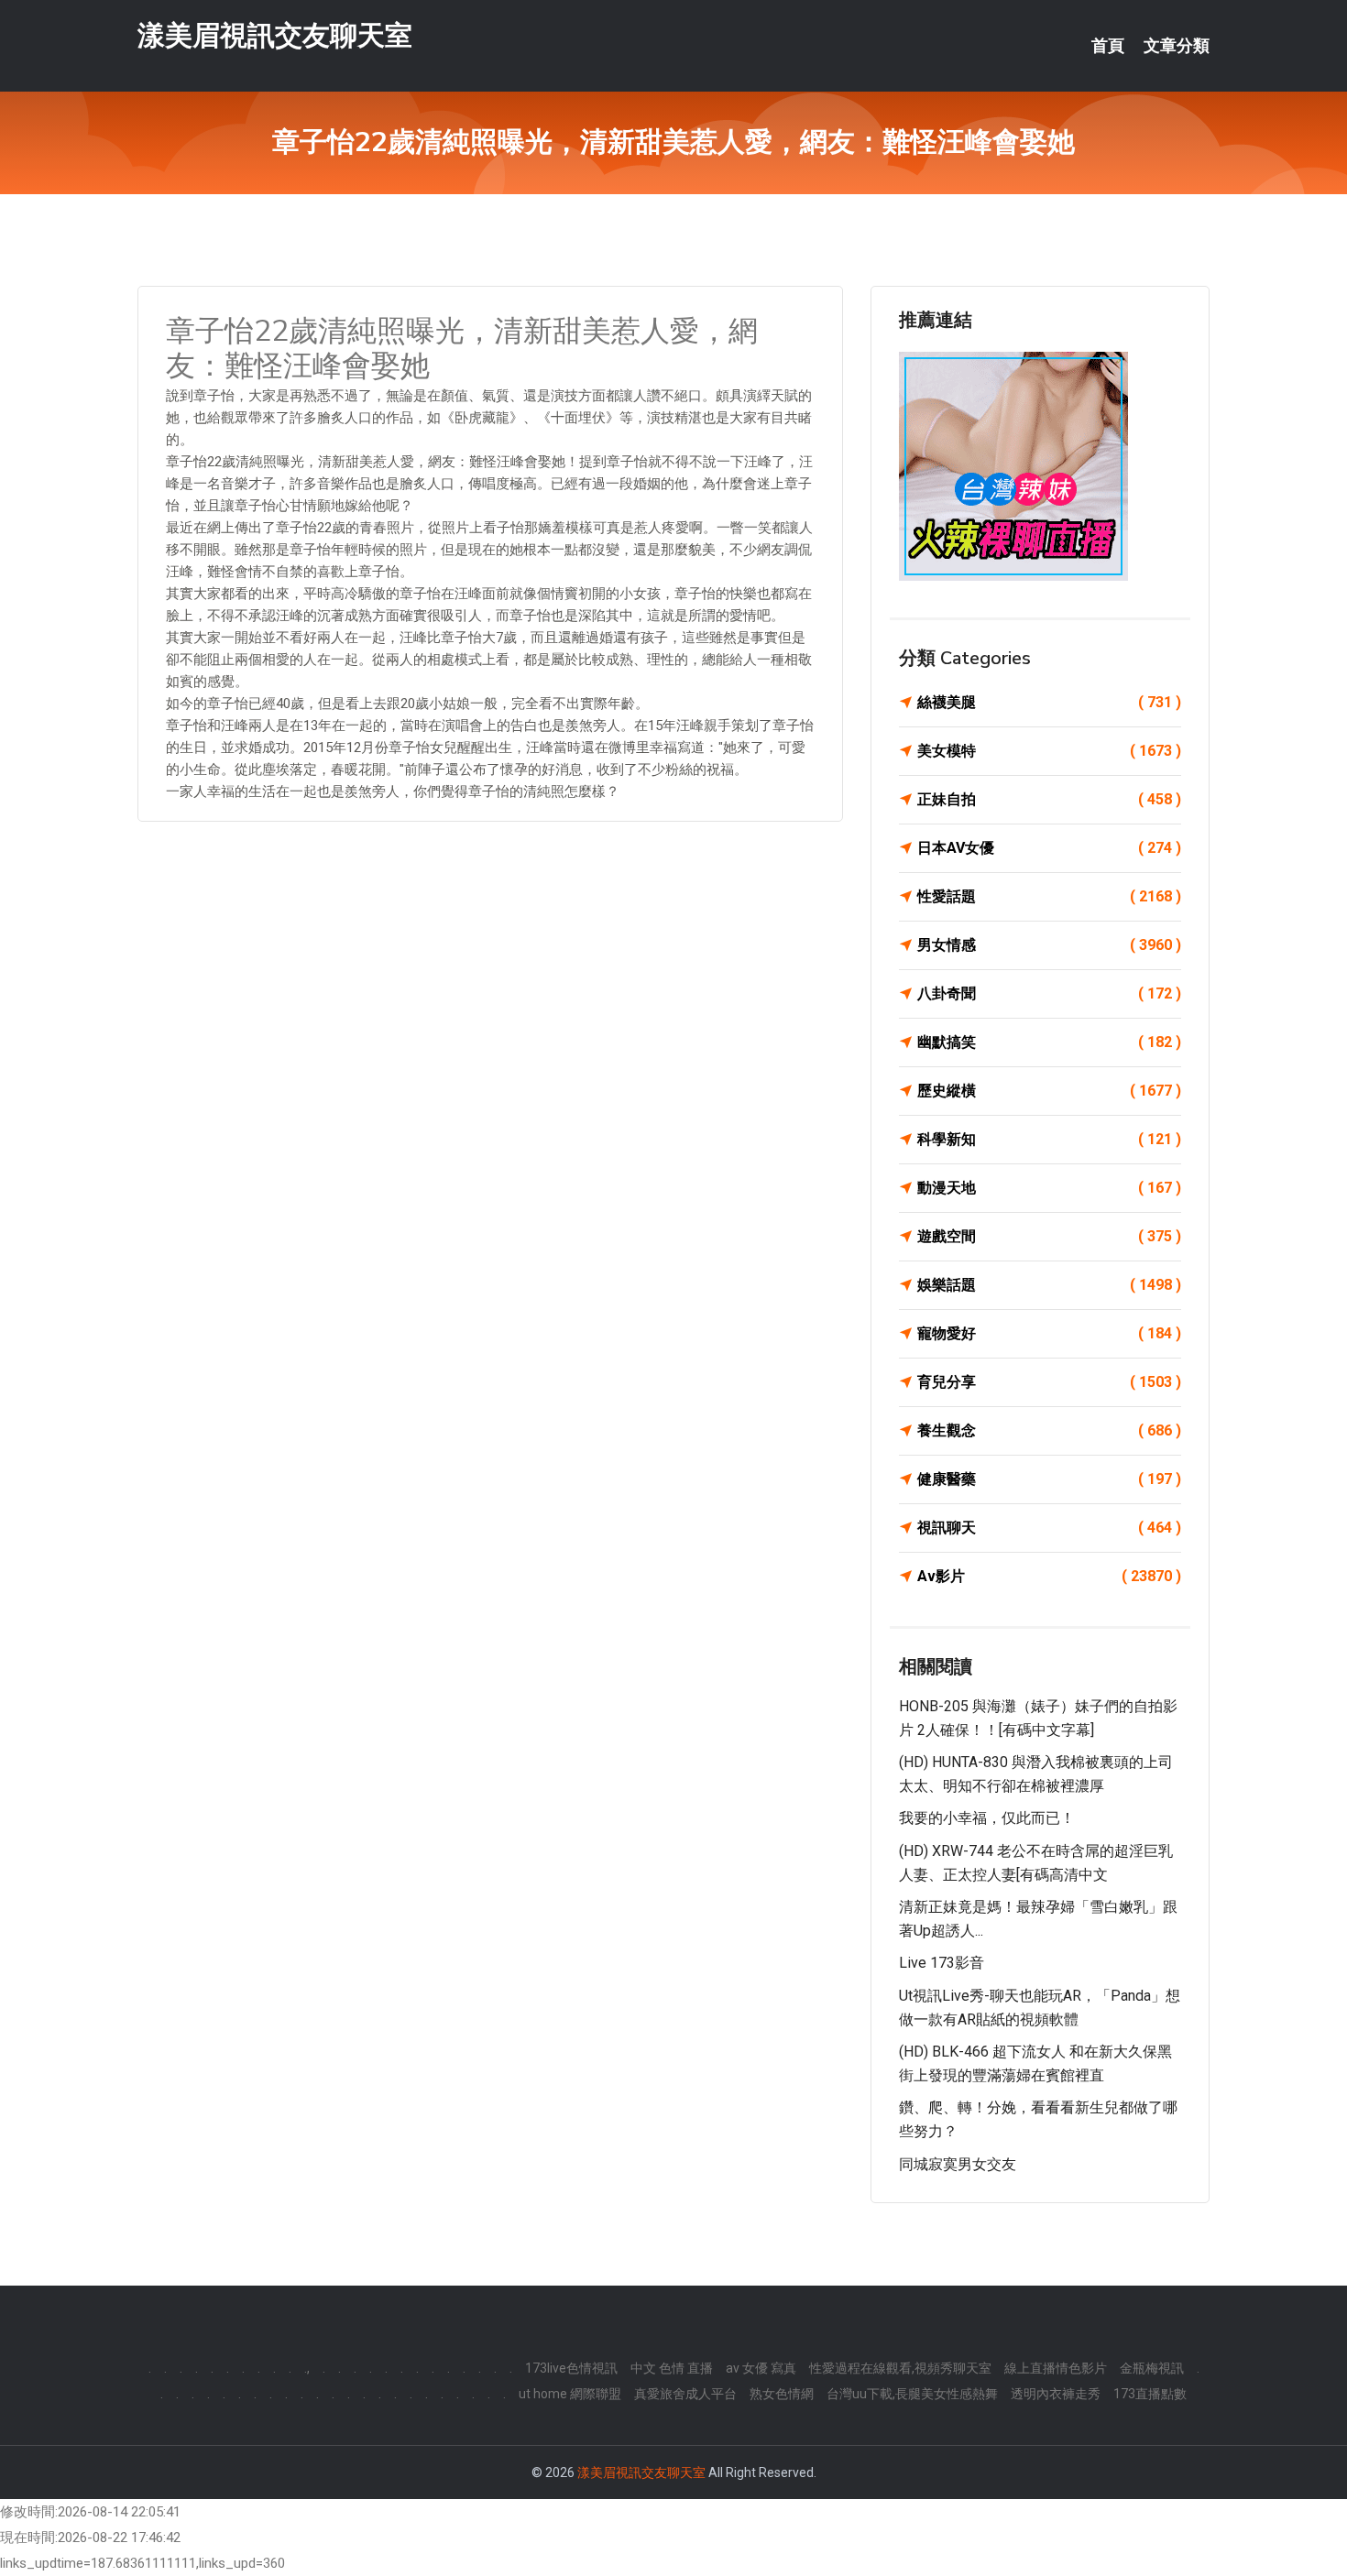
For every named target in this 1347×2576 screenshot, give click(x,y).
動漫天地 (1049, 1188)
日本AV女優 (1049, 848)
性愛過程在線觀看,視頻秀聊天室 (900, 2368)
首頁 (1108, 46)
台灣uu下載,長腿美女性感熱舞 (912, 2394)
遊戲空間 (1049, 1236)
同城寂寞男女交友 (958, 2164)
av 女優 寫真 (761, 2368)
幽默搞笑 (1049, 1042)
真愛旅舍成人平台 (685, 2394)
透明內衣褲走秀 (1056, 2394)
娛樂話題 (1049, 1285)
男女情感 (1049, 945)
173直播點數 (1150, 2394)
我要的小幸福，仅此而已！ (987, 1818)
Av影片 (1049, 1576)
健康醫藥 (1049, 1479)
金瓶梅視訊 (1152, 2368)
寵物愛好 (1049, 1333)
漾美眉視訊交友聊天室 (275, 35)
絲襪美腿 (1049, 702)
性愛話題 (1049, 896)
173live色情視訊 (571, 2368)
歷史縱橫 (1049, 1091)
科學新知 (1049, 1139)
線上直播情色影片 (1056, 2368)
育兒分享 (1049, 1382)
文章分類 (1177, 46)
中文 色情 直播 (672, 2368)
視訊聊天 (1049, 1528)
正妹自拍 (1049, 799)
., (307, 2368)
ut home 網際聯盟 (570, 2394)
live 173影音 (942, 1963)
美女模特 (1049, 751)
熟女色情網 (782, 2394)
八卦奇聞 (1049, 993)
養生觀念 (1049, 1430)
